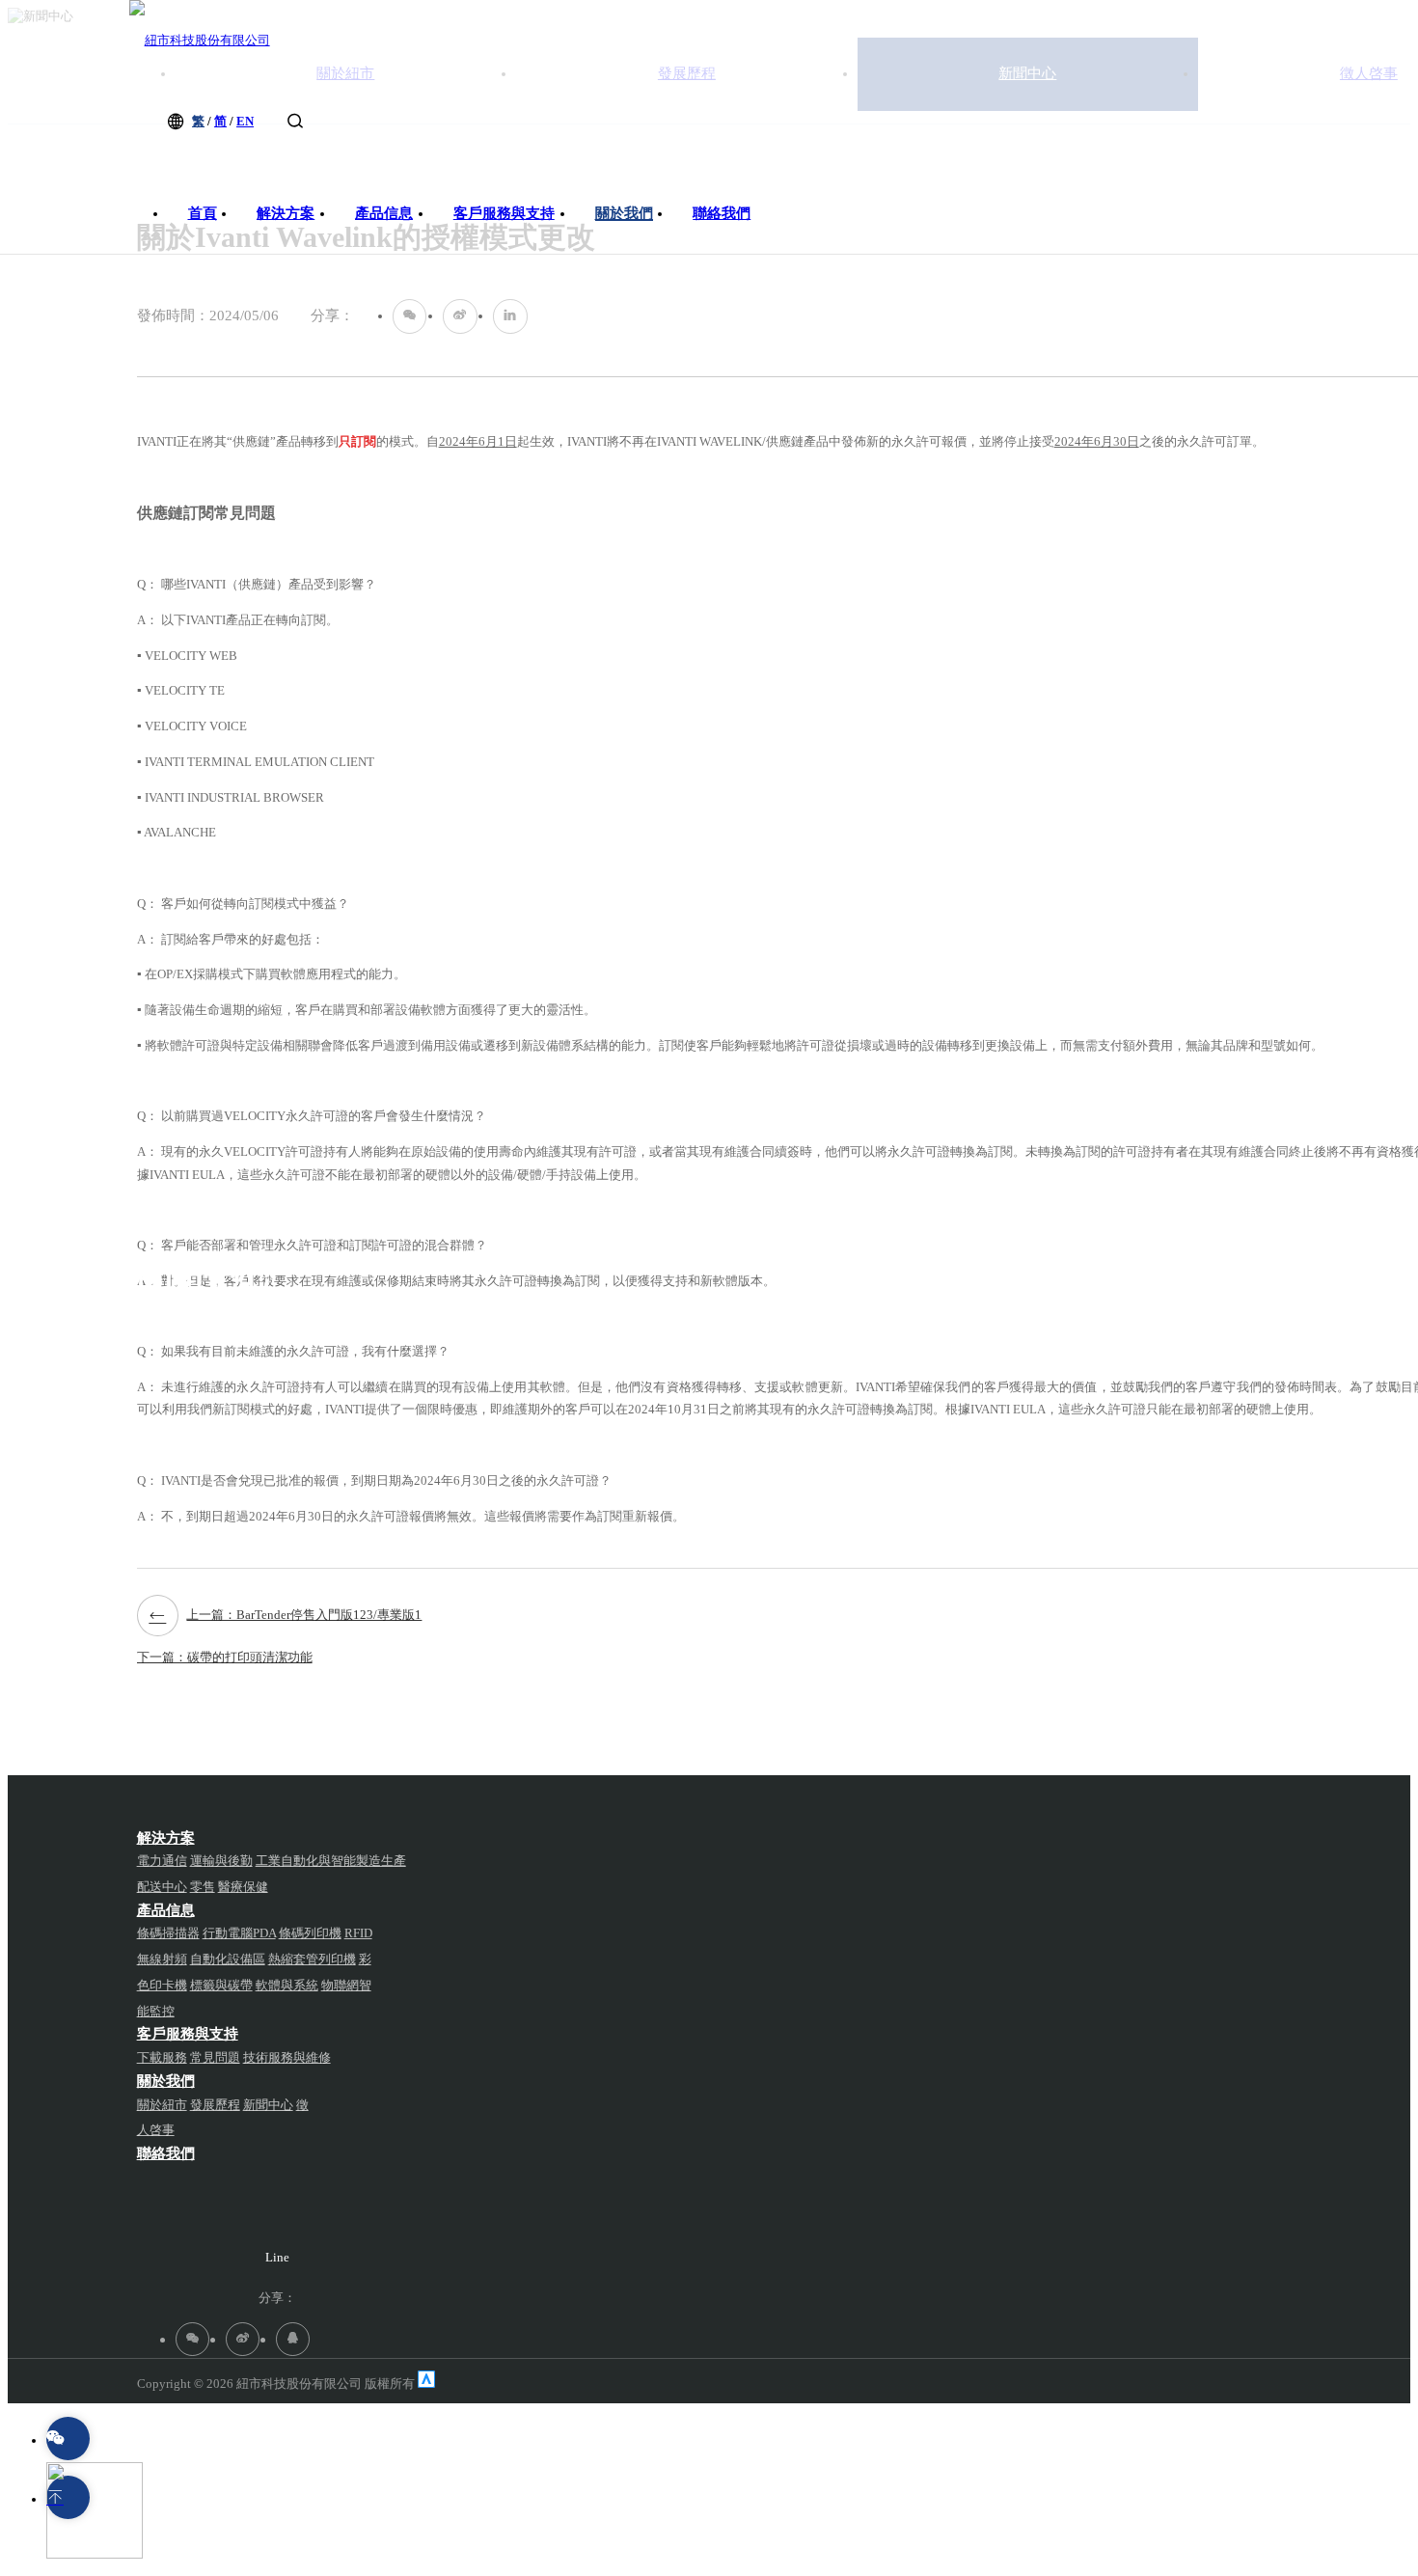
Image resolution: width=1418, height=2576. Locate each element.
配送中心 (162, 1887)
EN (245, 121)
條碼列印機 (310, 1933)
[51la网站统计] (426, 2384)
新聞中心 (320, 2545)
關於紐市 (162, 2105)
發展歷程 (215, 2105)
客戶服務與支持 (504, 213)
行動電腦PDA (239, 1933)
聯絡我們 (722, 213)
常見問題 (215, 2057)
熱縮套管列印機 (312, 1959)
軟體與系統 (287, 1985)
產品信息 (384, 213)
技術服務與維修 (287, 2057)
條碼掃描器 (168, 1933)
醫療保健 (243, 1887)
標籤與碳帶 (221, 1985)
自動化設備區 (228, 1959)
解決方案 (286, 213)
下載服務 (162, 2057)
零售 (203, 1887)
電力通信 (162, 1861)
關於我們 (624, 213)
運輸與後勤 (221, 1861)
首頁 (203, 213)
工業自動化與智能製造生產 (331, 1861)
